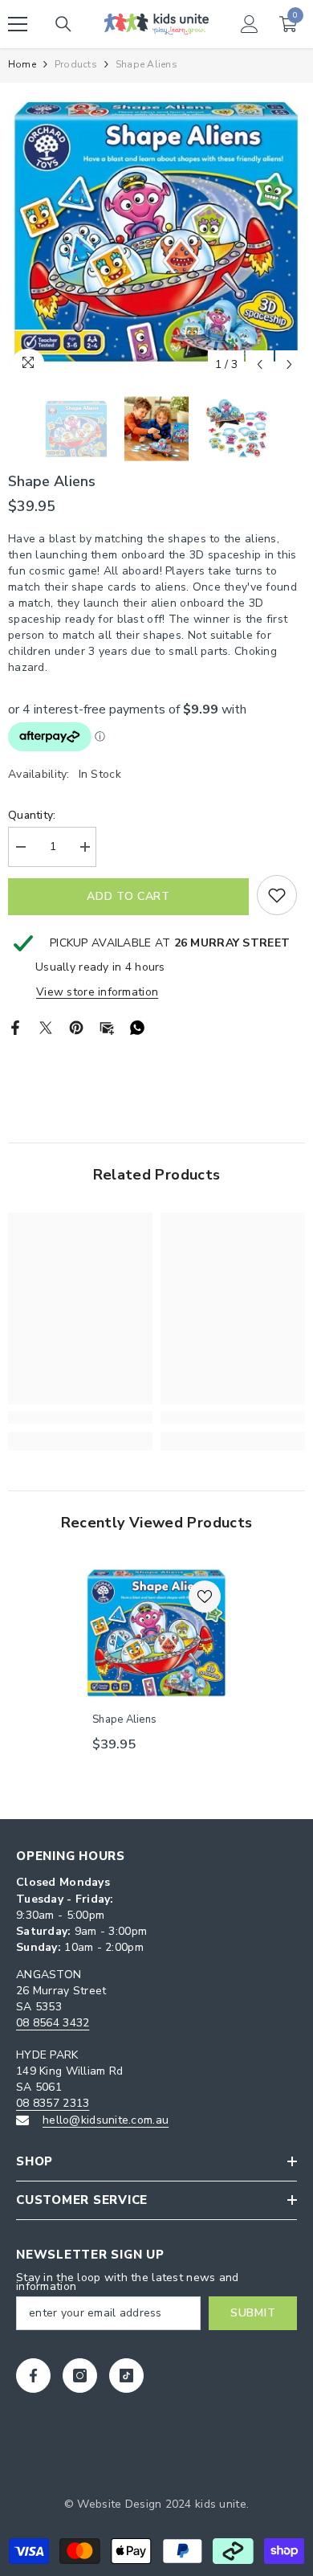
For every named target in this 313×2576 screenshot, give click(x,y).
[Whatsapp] (137, 1026)
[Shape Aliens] (156, 1633)
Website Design (119, 2504)
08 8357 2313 (53, 2103)
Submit (253, 2313)
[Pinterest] (76, 1026)
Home (22, 64)
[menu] (18, 24)
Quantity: (32, 815)
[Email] (107, 1026)
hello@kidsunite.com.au (106, 2120)
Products (76, 64)
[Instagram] (80, 2376)
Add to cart (128, 896)
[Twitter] (46, 1026)
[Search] (63, 24)
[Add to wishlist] (277, 895)
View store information (97, 992)
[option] (156, 231)
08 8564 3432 (53, 2023)
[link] (80, 1417)
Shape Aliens (124, 1719)
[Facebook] (15, 1026)
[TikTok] (126, 2376)
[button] (260, 364)
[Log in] (250, 24)
